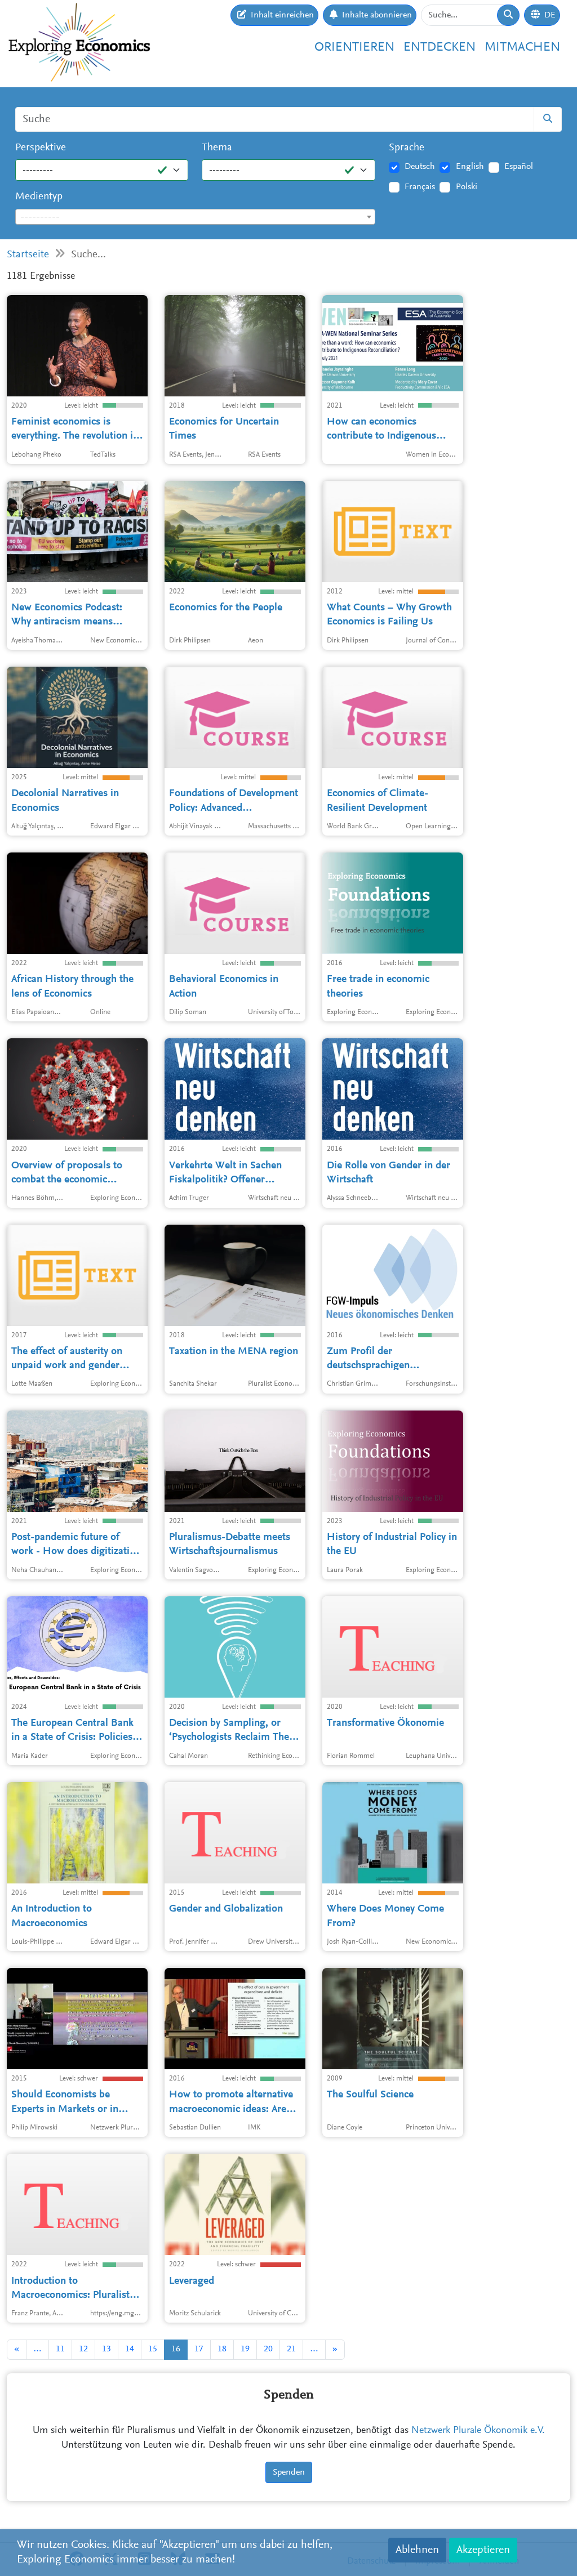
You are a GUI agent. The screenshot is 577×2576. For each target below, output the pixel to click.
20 (268, 2349)
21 (291, 2349)
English (470, 167)
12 (83, 2349)
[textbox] (195, 217)
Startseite (28, 255)
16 (176, 2349)
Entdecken (440, 48)
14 (130, 2349)
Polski (467, 187)
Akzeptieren (483, 2550)
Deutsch (420, 167)
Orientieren (354, 48)
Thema (217, 148)
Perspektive (41, 148)
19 (245, 2349)
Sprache (407, 148)
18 (222, 2349)
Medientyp (39, 197)
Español (519, 167)
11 (60, 2349)
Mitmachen (522, 48)
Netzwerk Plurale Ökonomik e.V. (478, 2431)
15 (153, 2349)
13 (106, 2349)
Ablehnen (417, 2550)
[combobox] (195, 217)
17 (199, 2349)
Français (420, 187)
